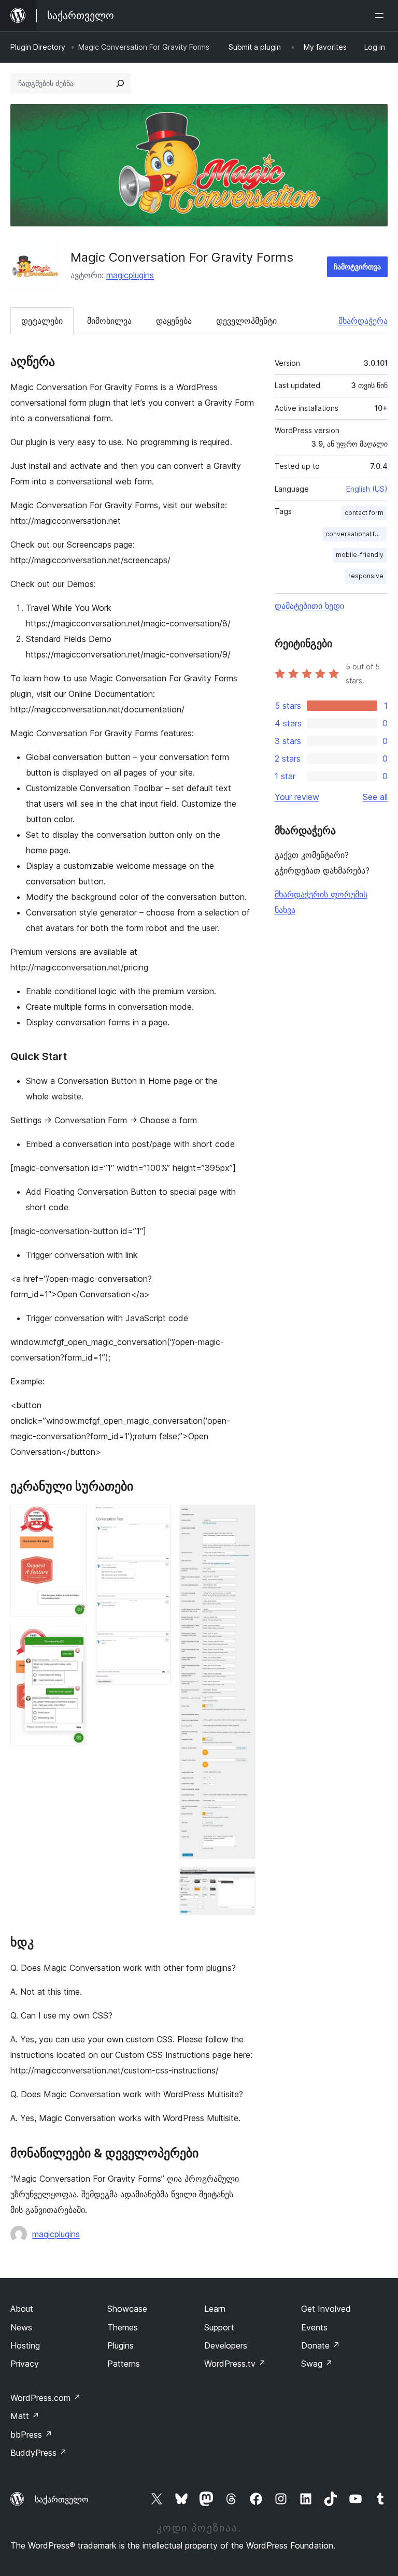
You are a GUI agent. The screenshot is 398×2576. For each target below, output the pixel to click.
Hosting (25, 2345)
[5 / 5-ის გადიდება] (241, 1881)
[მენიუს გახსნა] (381, 16)
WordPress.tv (235, 2364)
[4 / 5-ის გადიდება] (241, 1519)
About (22, 2309)
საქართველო (62, 2499)
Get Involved (326, 2309)
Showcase (127, 2309)
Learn (215, 2309)
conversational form (356, 534)
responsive (366, 576)
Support (219, 2327)
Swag (317, 2364)
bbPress (31, 2435)
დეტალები (42, 321)
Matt (25, 2416)
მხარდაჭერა (363, 321)
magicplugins (130, 275)
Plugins (120, 2345)
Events (314, 2327)
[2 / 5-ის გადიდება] (73, 1639)
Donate (321, 2345)
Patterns (124, 2364)
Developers (226, 2345)
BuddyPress (39, 2453)
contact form (364, 513)
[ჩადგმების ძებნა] (120, 83)
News (21, 2327)
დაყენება (174, 321)
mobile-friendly (360, 555)
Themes (123, 2327)
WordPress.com (46, 2398)
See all (375, 797)
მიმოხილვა (109, 321)
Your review (297, 797)
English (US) (367, 489)
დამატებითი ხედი (309, 606)
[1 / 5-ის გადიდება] (73, 1519)
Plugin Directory (38, 47)
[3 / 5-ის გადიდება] (157, 1519)
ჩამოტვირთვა (357, 267)
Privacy (25, 2364)
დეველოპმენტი (246, 321)
